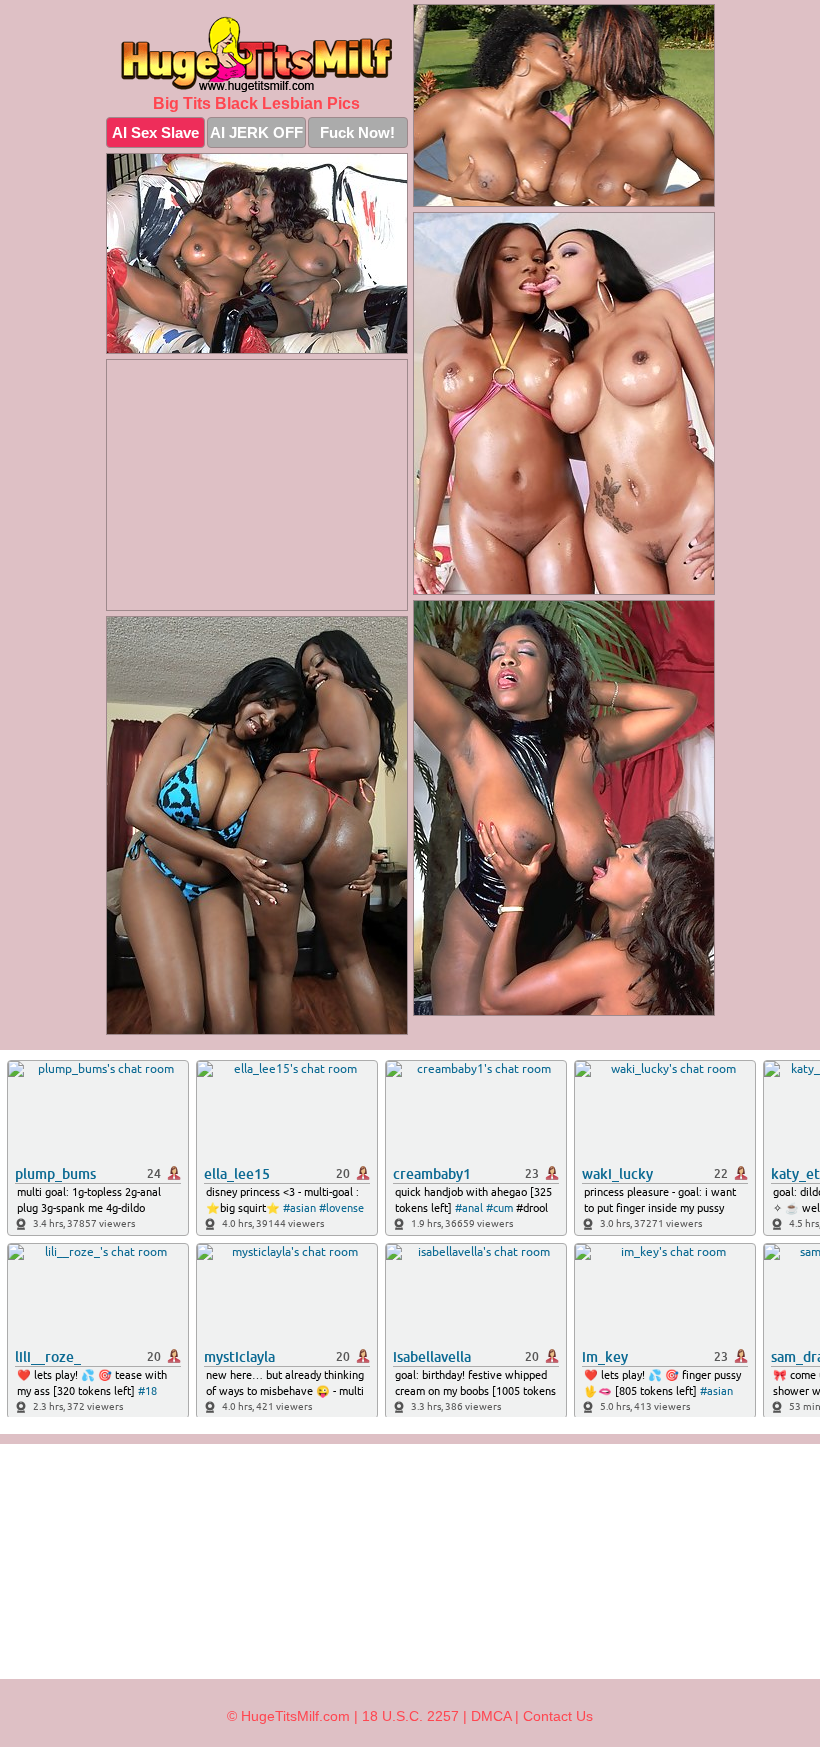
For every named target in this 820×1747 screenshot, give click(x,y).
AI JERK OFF (256, 132)
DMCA (491, 1716)
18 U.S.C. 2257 (410, 1716)
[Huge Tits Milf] (257, 54)
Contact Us (558, 1716)
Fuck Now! (357, 132)
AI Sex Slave (155, 132)
